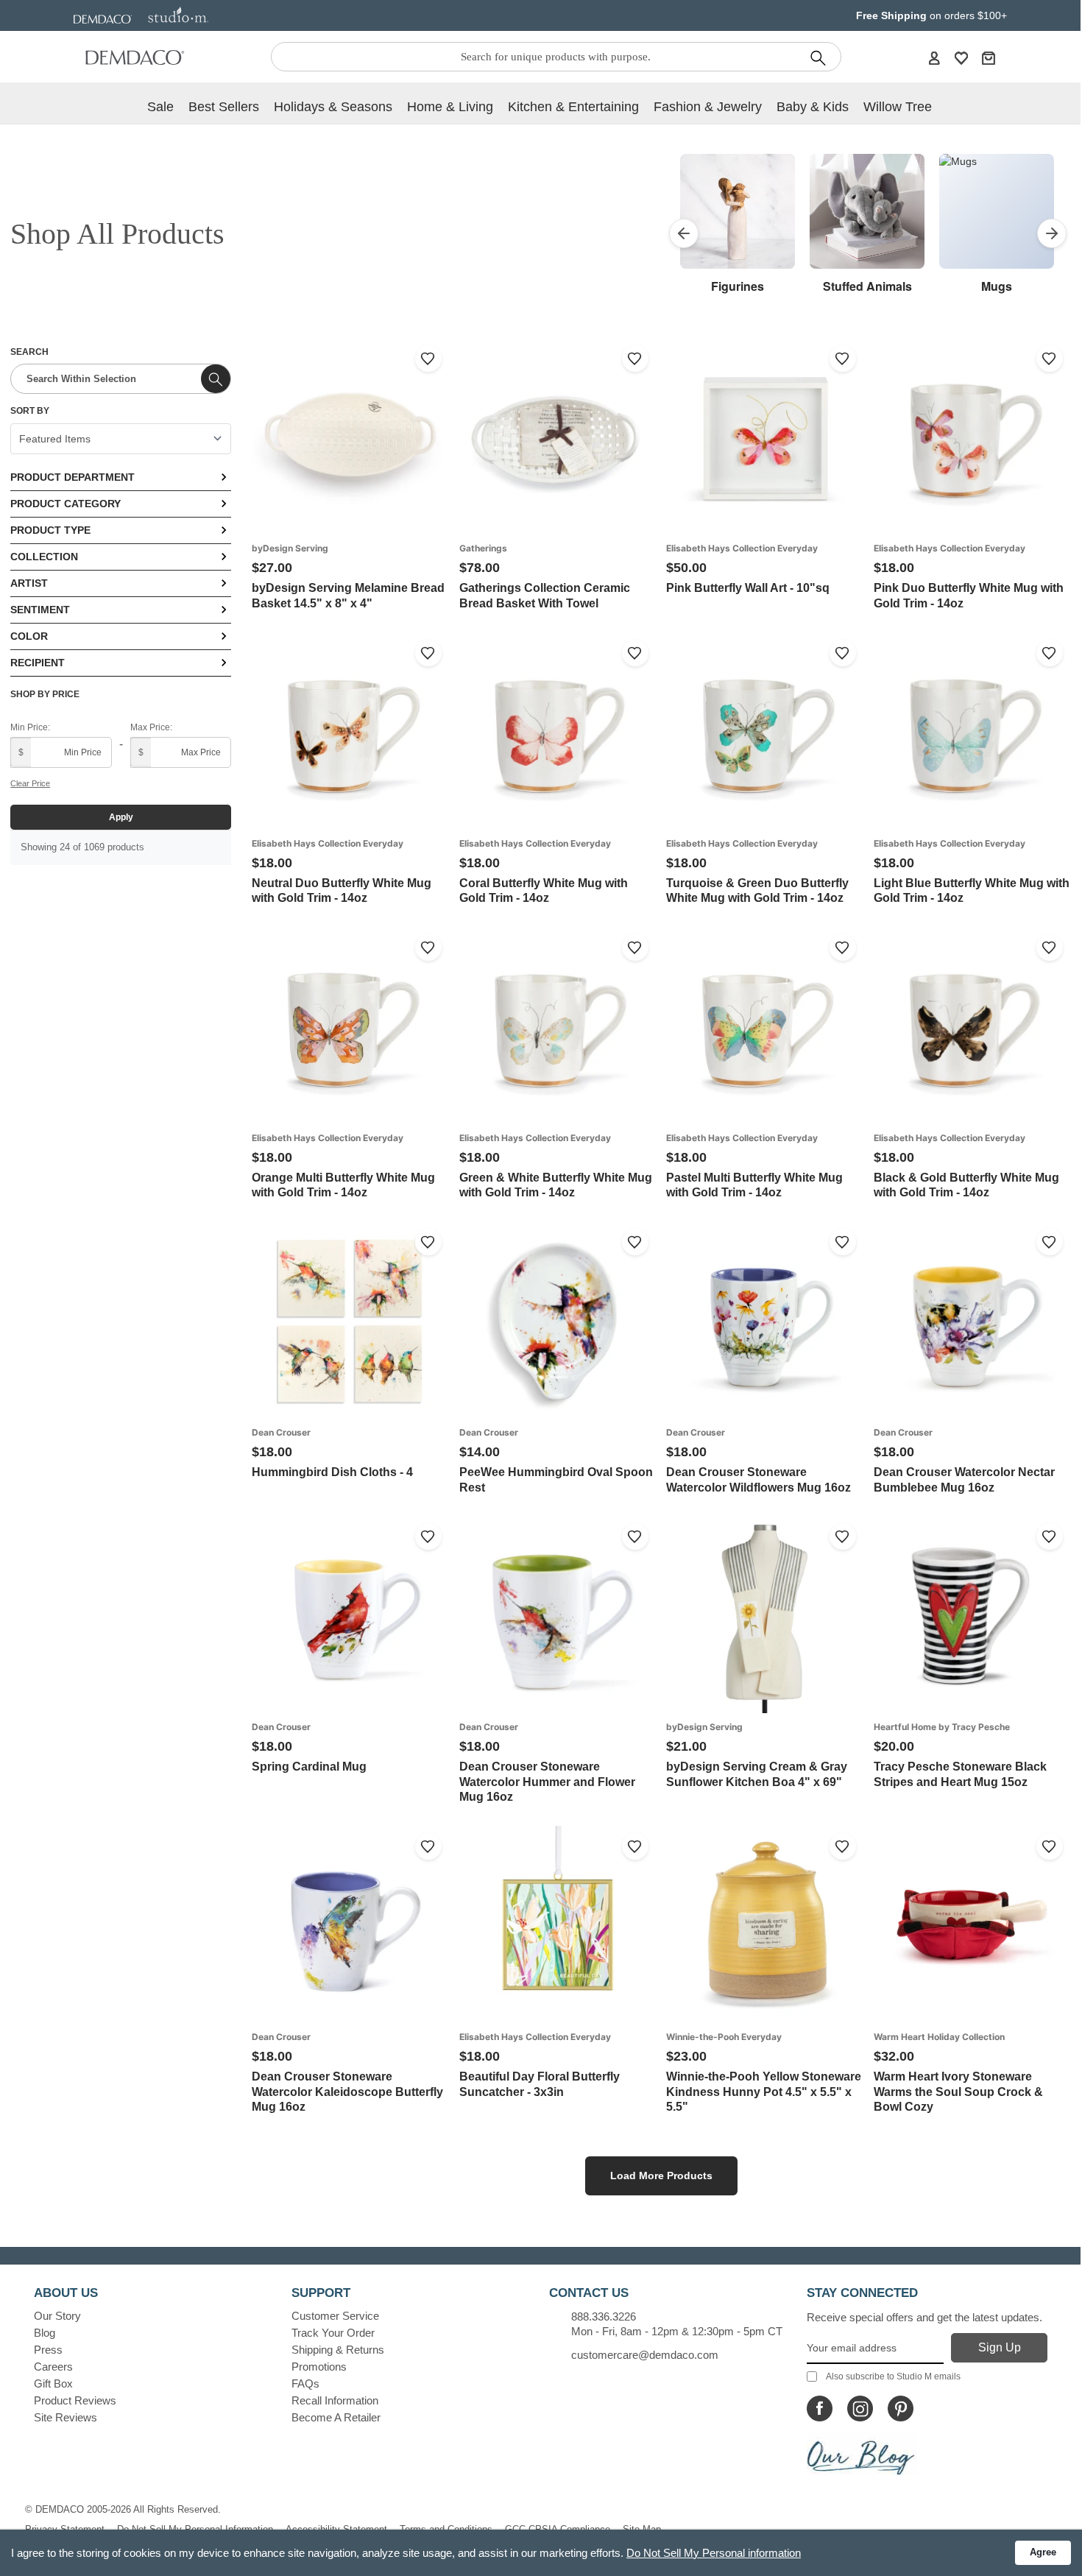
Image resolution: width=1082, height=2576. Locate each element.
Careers (53, 2367)
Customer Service (335, 2316)
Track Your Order (333, 2333)
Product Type (50, 530)
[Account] (934, 57)
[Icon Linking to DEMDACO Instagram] (860, 2409)
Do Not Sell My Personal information (714, 2553)
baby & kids (813, 107)
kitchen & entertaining (573, 107)
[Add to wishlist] (428, 359)
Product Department (73, 477)
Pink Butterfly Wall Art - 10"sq (748, 588)
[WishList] (961, 57)
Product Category (66, 504)
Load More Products (661, 2176)
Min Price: (30, 727)
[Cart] (989, 57)
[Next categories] (1052, 233)
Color (29, 636)
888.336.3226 (604, 2316)
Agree (1043, 2552)
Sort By (30, 411)
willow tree (898, 107)
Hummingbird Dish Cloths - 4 (332, 1472)
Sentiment (40, 610)
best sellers (224, 107)
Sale (160, 107)
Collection (44, 557)
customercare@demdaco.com (645, 2355)
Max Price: (151, 727)
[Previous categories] (684, 233)
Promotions (319, 2367)
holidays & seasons (333, 107)
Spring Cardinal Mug (309, 1767)
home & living (450, 107)
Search (29, 352)
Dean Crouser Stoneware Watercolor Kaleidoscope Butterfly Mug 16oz (347, 2092)
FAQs (305, 2383)
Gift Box (53, 2383)
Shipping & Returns (338, 2350)
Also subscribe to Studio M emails (893, 2376)
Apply (121, 817)
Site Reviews (66, 2417)
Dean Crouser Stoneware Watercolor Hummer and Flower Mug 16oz (547, 1782)
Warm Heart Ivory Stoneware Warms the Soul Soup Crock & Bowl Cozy (958, 2092)
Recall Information (335, 2400)
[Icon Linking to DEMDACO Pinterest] (901, 2409)
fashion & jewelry (708, 107)
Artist (29, 583)
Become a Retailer (336, 2417)
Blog (45, 2333)
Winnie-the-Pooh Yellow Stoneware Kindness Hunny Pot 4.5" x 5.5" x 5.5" (764, 2092)
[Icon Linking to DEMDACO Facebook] (820, 2409)
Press (48, 2350)
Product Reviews (75, 2400)
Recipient (38, 663)
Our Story (57, 2316)
